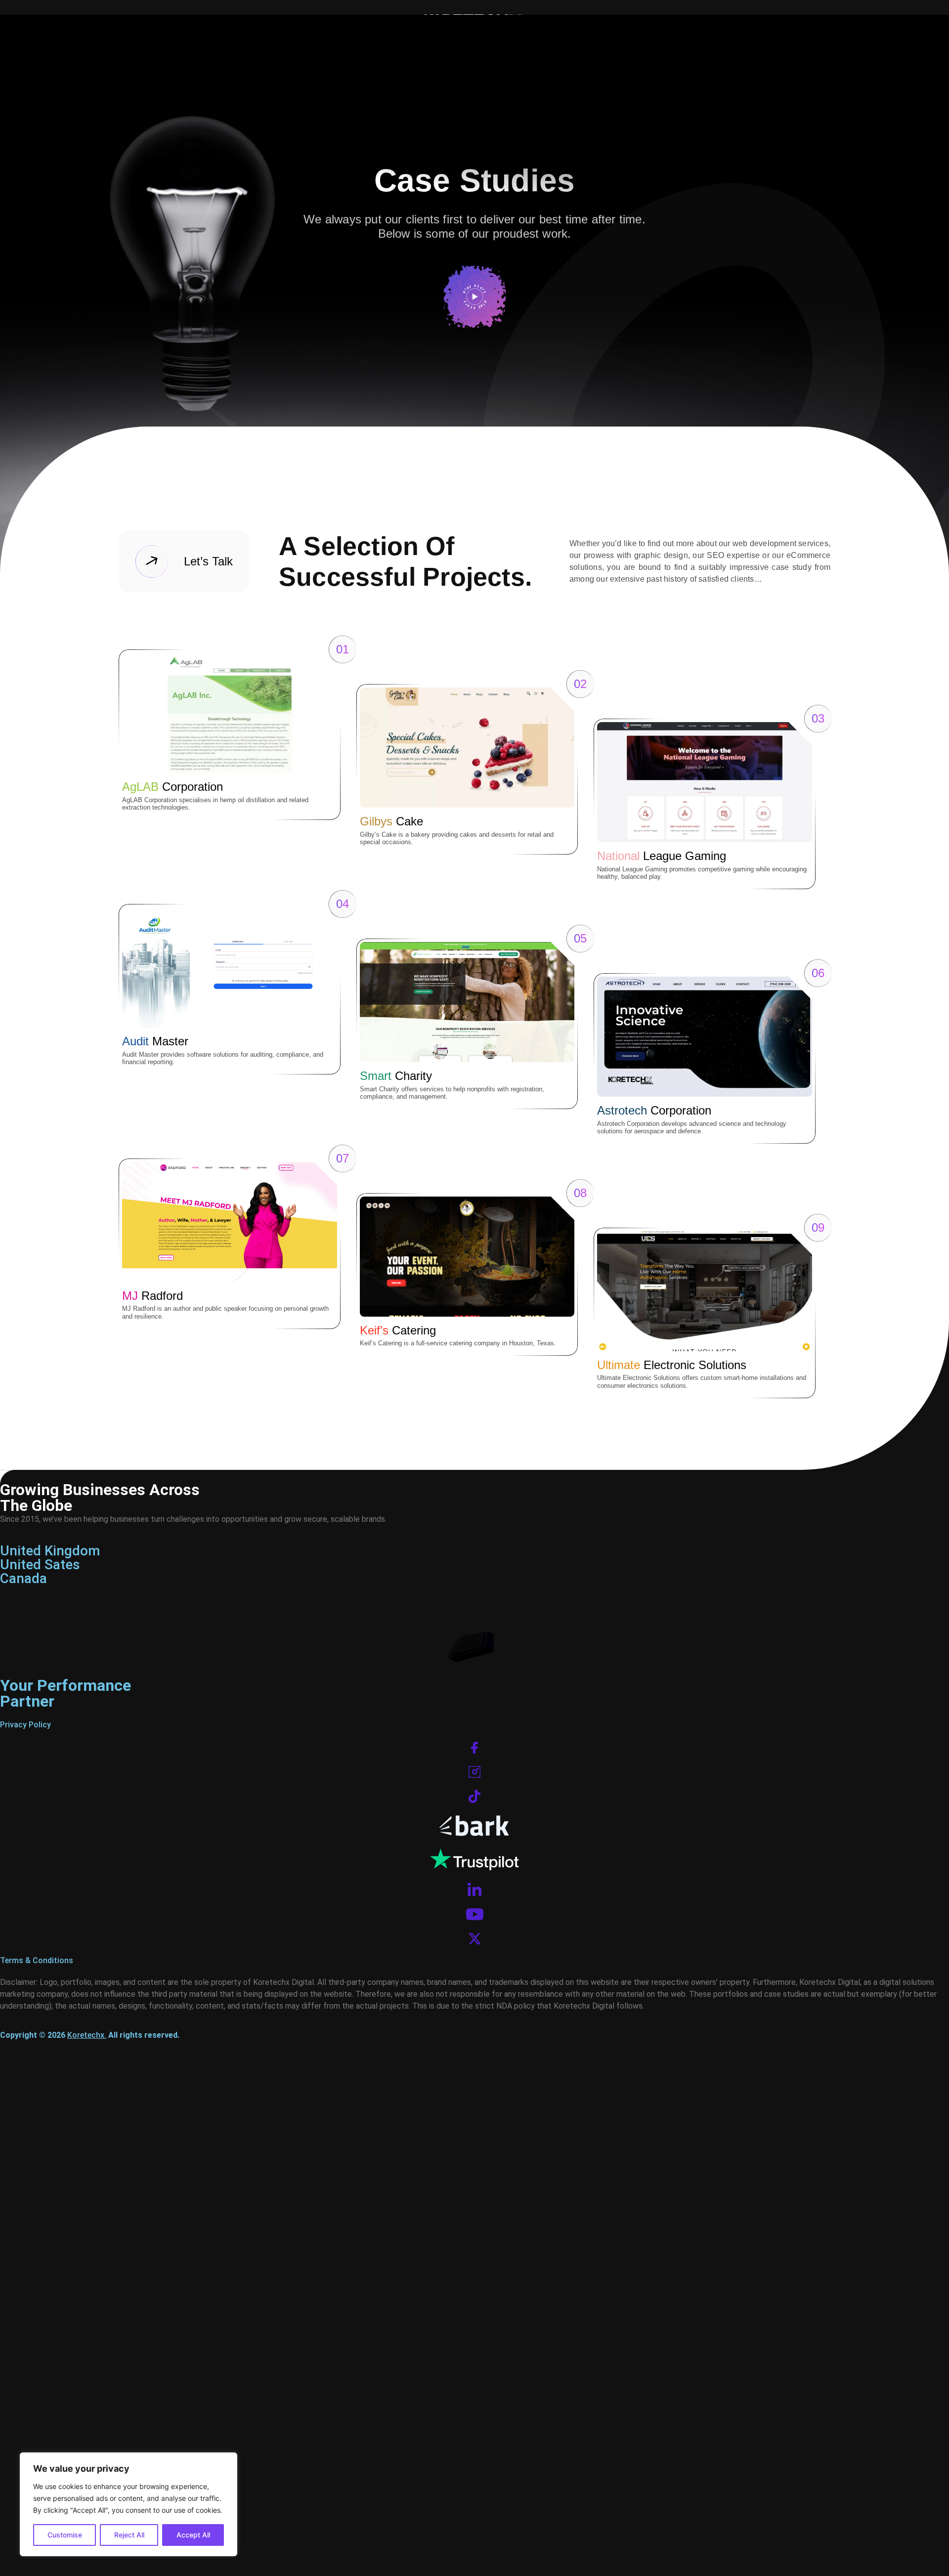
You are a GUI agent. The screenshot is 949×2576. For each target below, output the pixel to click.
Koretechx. (87, 2035)
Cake (391, 821)
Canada (23, 1578)
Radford (152, 1296)
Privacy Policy (25, 1725)
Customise (65, 2535)
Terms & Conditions (37, 1960)
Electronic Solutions (672, 1365)
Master (155, 1041)
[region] (129, 2504)
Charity (396, 1076)
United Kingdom (50, 1551)
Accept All (193, 2535)
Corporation (173, 787)
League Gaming (662, 856)
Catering (398, 1330)
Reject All (129, 2535)
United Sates (40, 1565)
